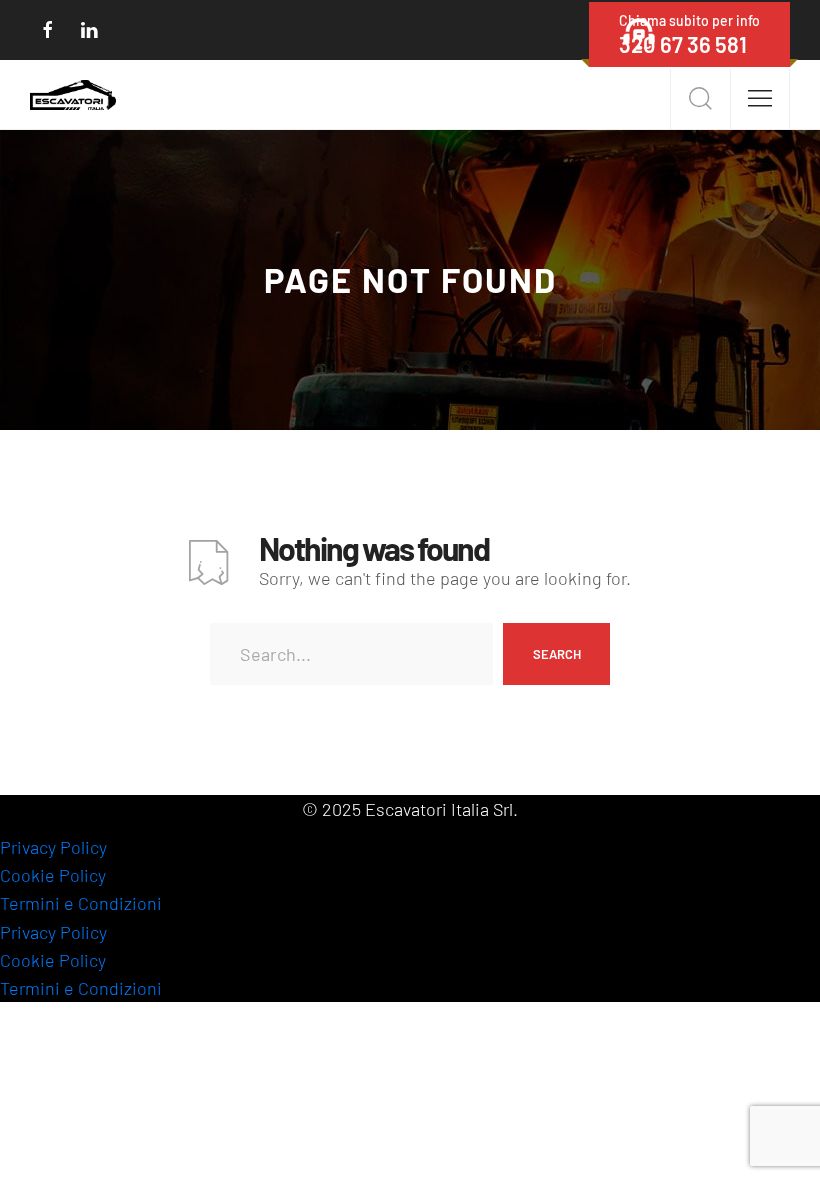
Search (557, 654)
